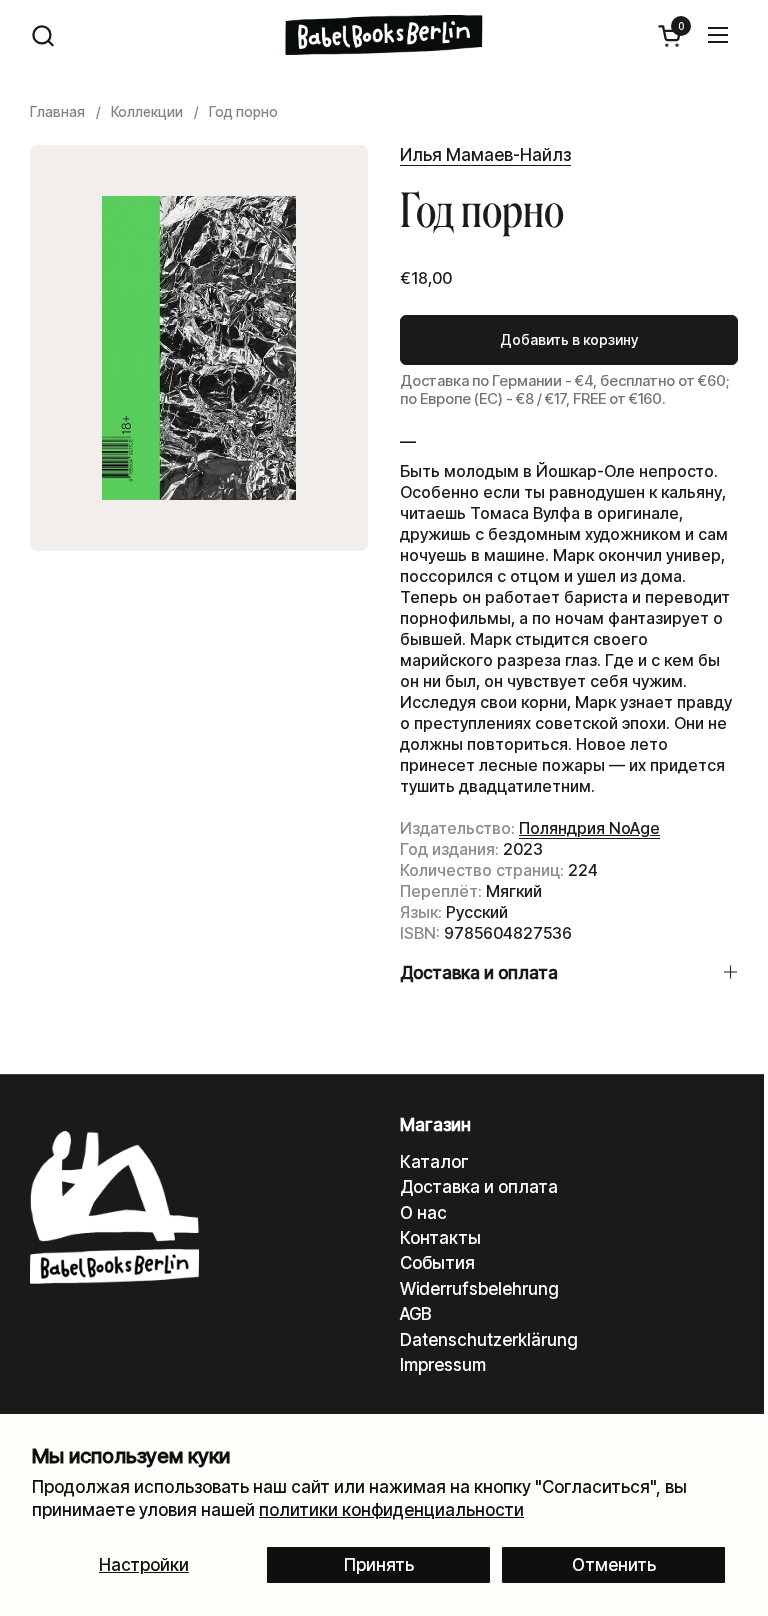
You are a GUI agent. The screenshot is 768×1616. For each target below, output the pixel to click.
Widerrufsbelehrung (479, 1289)
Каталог (434, 1162)
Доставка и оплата (479, 1187)
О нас (423, 1213)
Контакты (440, 1238)
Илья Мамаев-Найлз (485, 155)
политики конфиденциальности (391, 1510)
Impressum (443, 1365)
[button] (42, 35)
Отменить (614, 1565)
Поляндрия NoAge (589, 828)
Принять (379, 1565)
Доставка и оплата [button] (479, 973)
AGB (415, 1314)
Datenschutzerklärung (489, 1340)
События (437, 1263)
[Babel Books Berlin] (384, 35)
